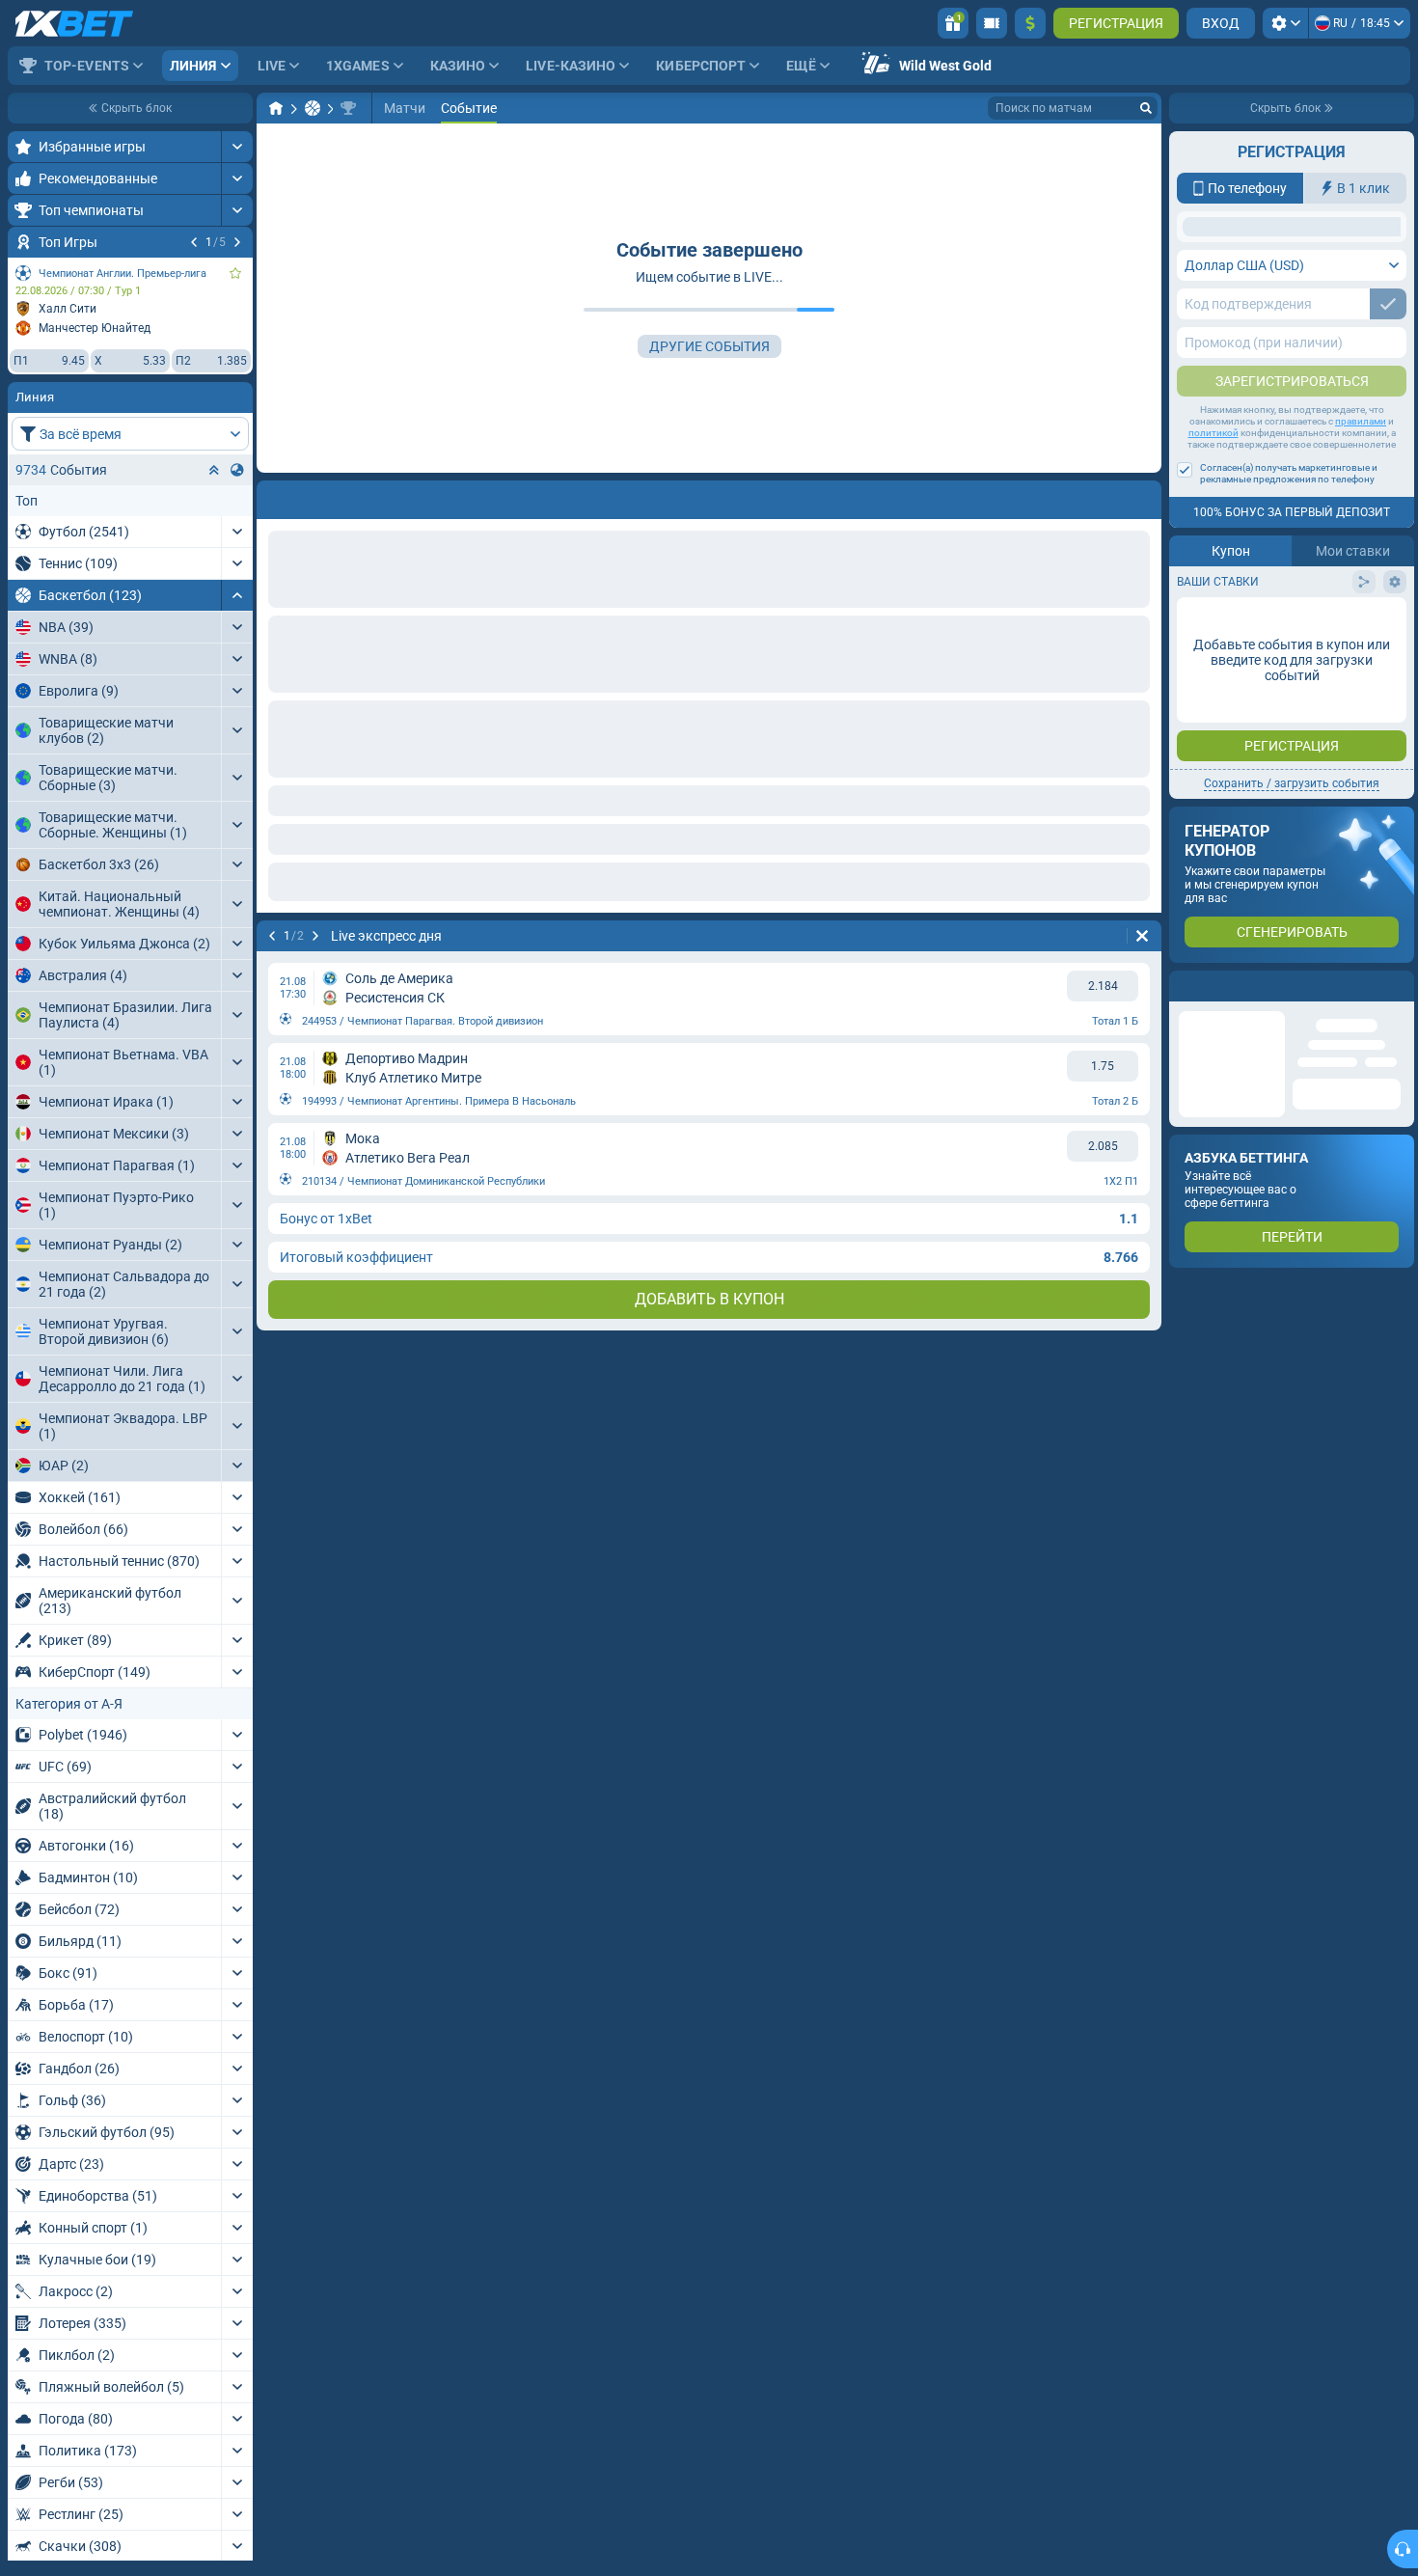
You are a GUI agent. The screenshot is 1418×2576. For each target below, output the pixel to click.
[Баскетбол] (313, 108)
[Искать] (1146, 108)
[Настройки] (1285, 23)
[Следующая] (237, 242)
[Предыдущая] (194, 242)
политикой (1213, 586)
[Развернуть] (237, 147)
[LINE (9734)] (276, 108)
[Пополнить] (1030, 23)
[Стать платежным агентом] (992, 23)
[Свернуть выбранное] (214, 470)
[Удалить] (1142, 496)
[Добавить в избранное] (235, 273)
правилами (1361, 575)
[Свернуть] (237, 595)
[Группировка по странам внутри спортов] (237, 470)
